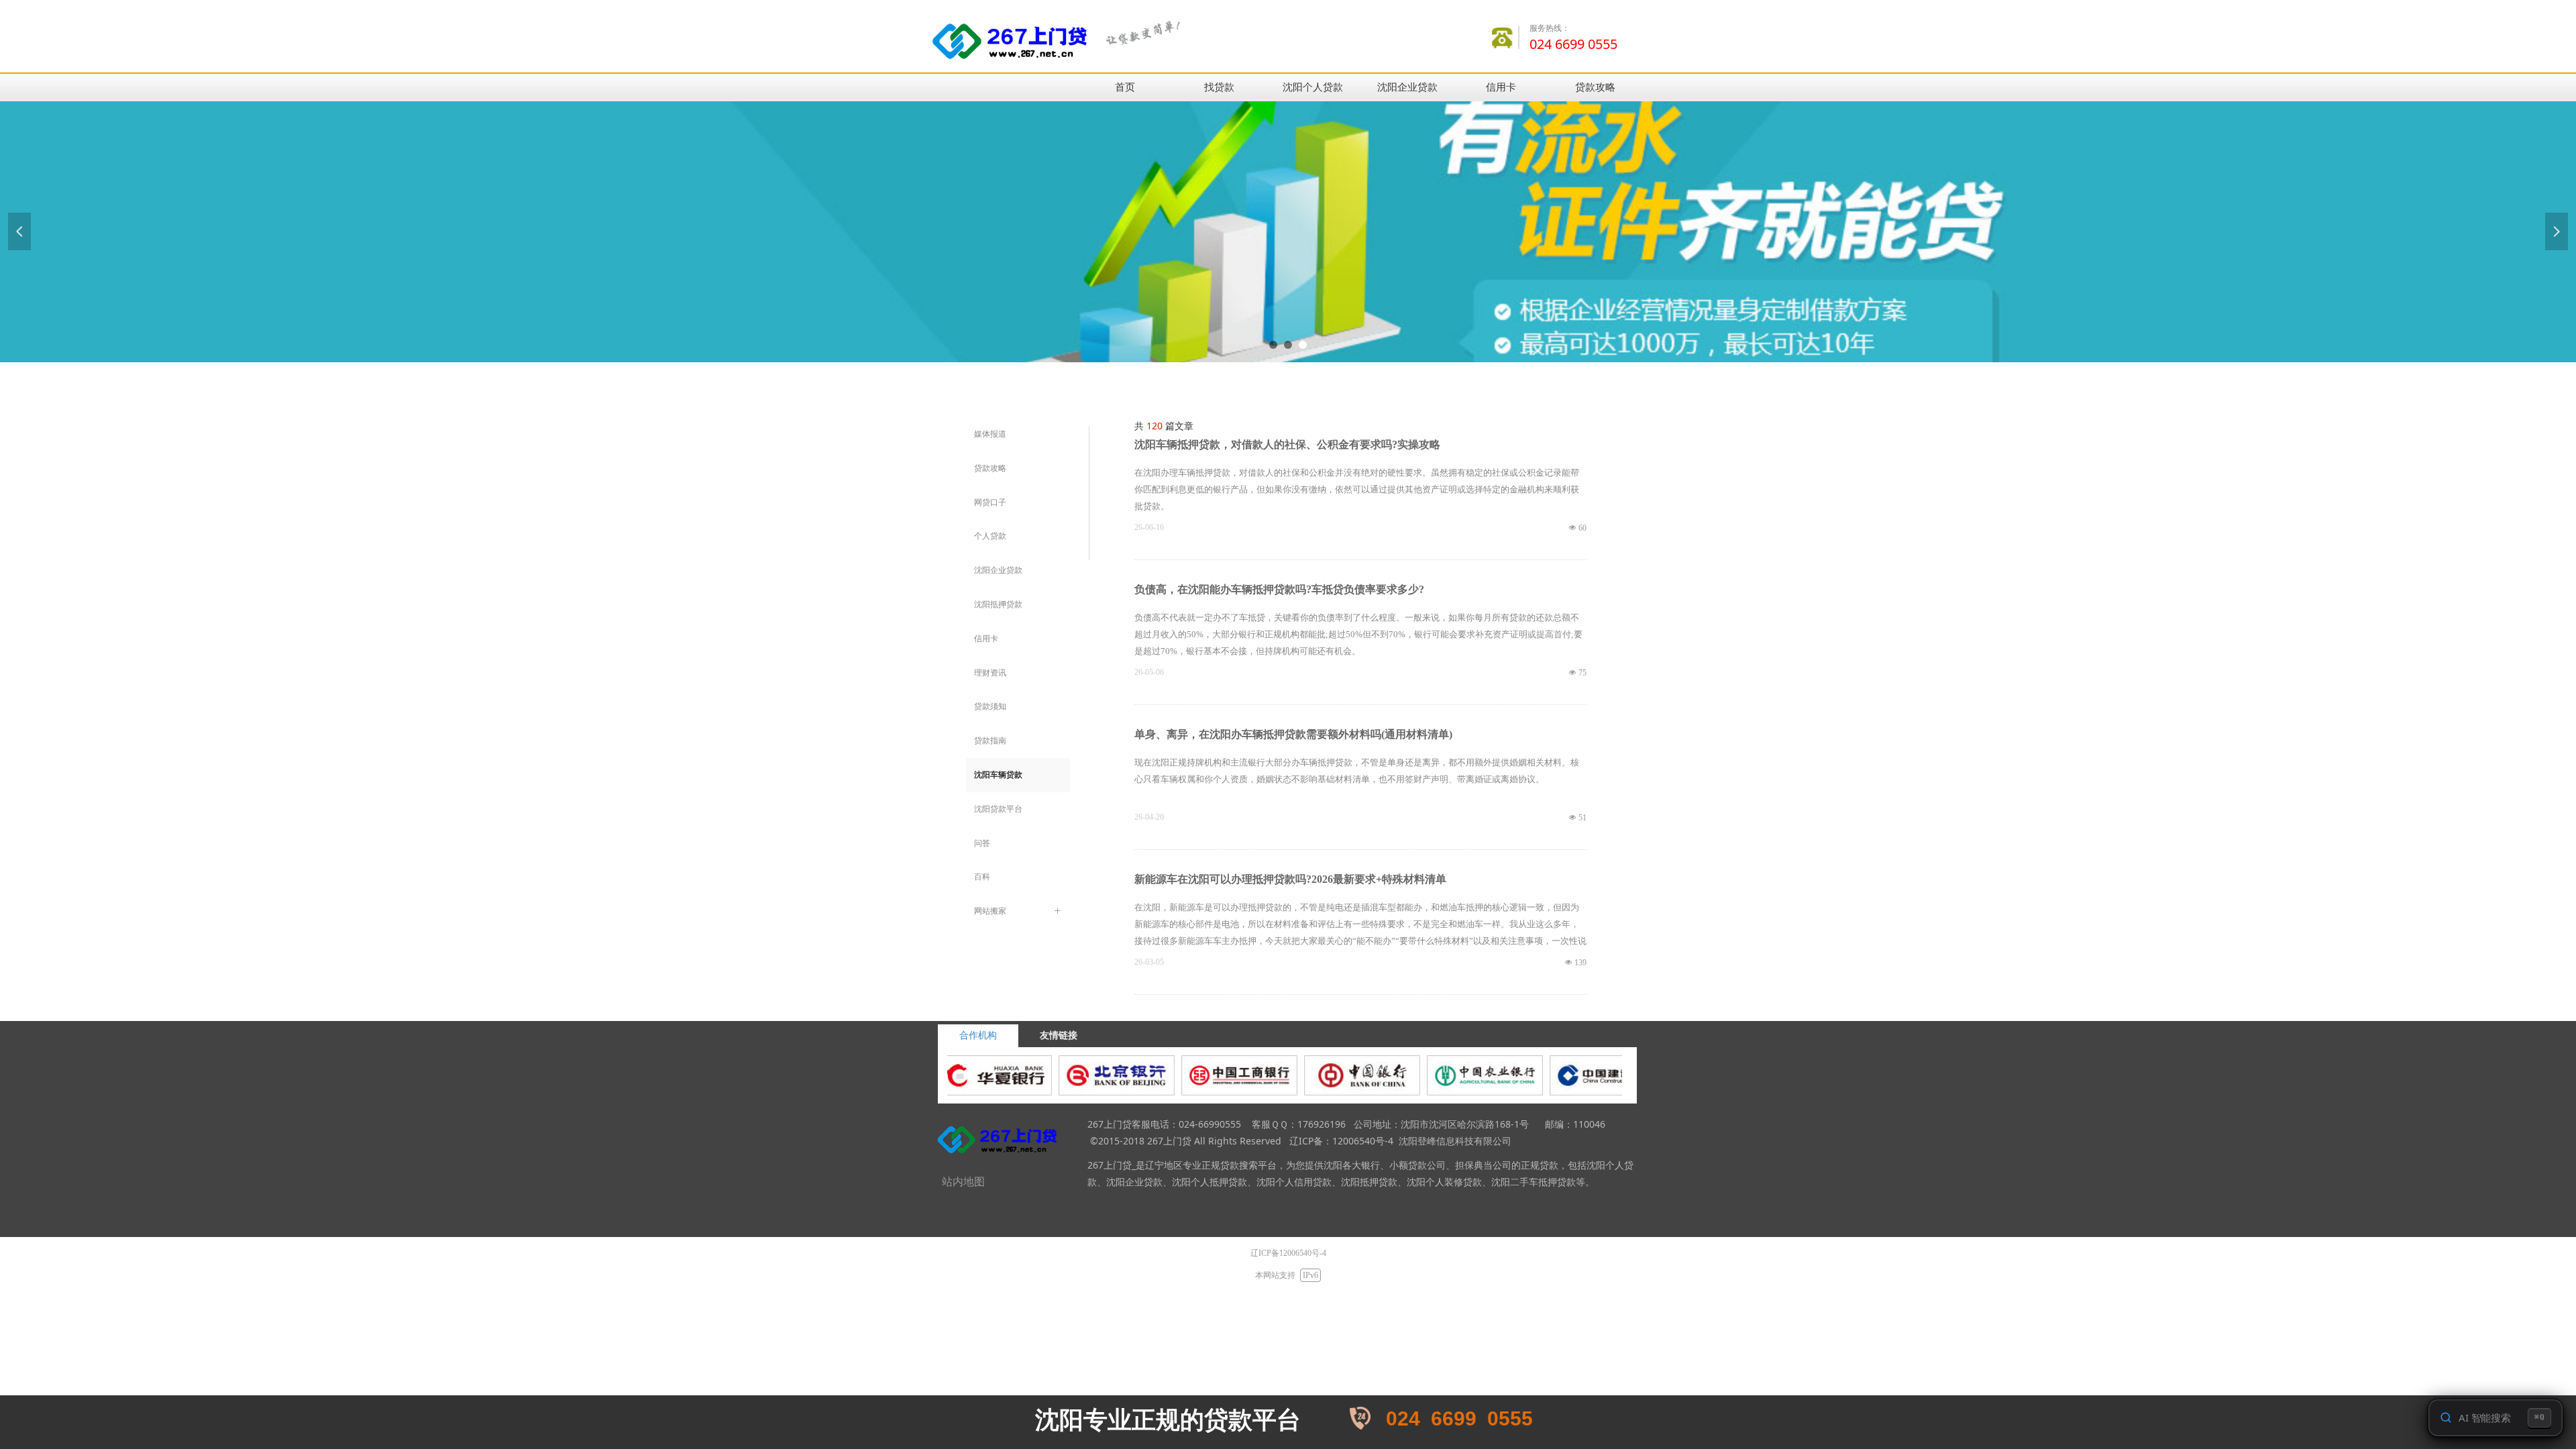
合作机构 (978, 1035)
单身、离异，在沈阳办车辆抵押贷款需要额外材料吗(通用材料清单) (1293, 734)
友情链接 (1059, 1035)
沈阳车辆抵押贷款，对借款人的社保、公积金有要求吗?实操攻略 (1287, 444)
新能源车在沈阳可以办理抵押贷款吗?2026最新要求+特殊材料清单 (1290, 879)
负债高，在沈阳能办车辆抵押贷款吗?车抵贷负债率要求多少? (1279, 589)
